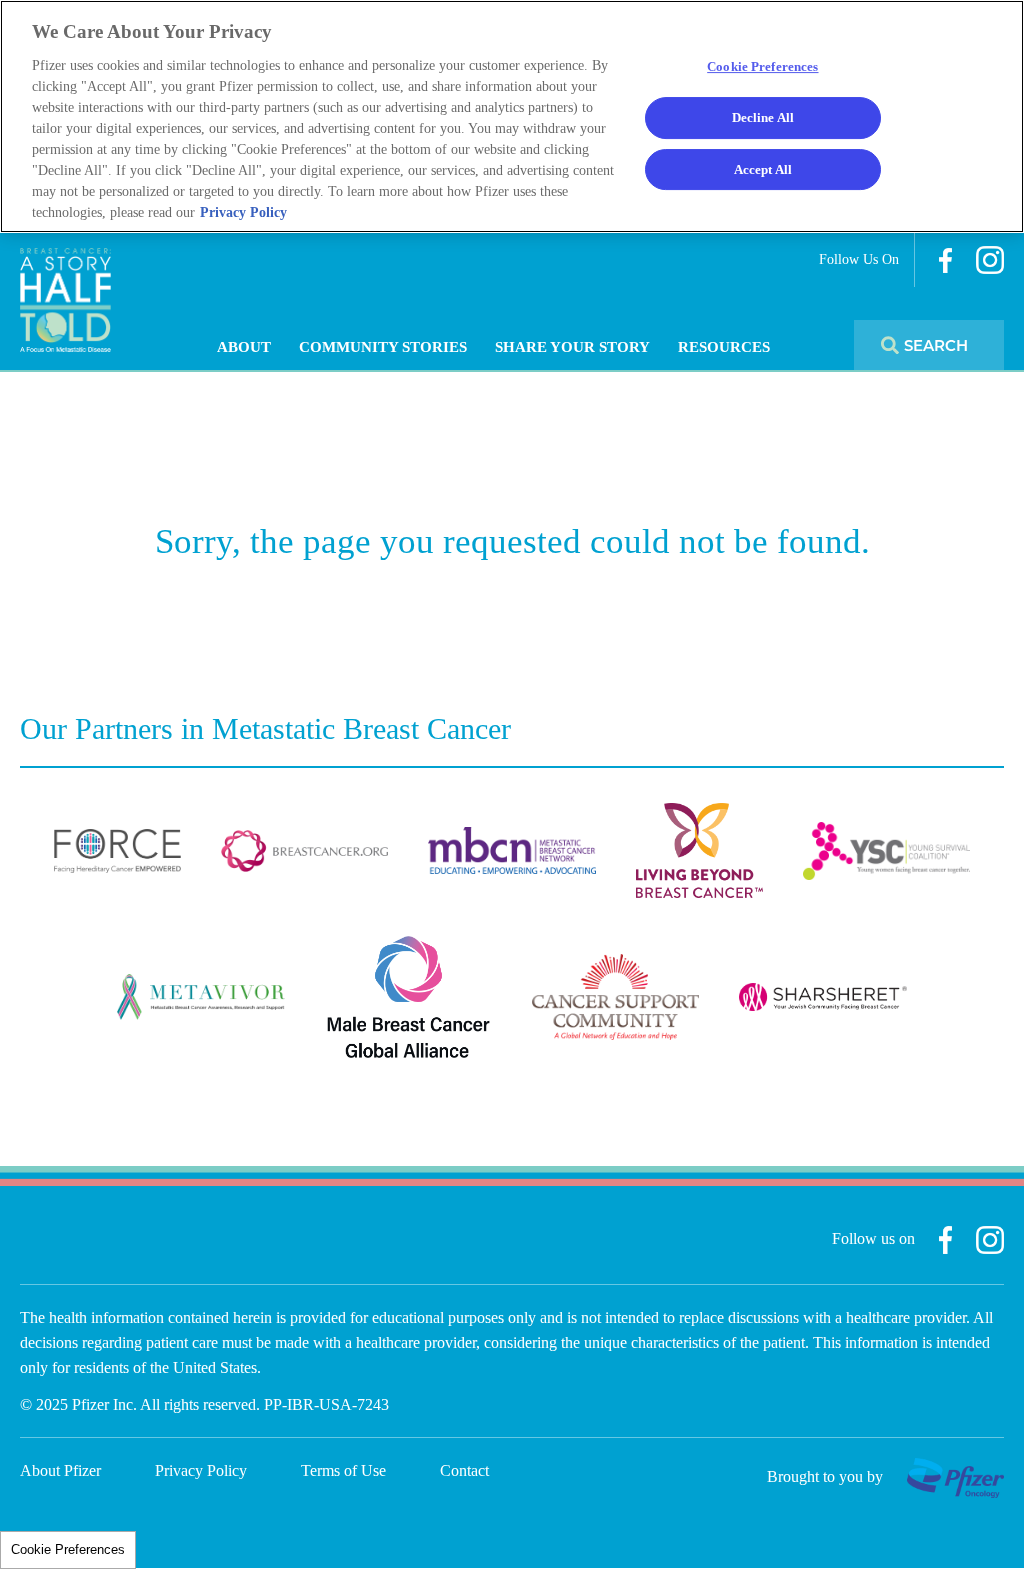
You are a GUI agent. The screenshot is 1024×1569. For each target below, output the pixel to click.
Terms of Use (343, 1470)
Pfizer (955, 1478)
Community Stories (383, 347)
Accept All (763, 169)
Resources (724, 347)
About (244, 347)
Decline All (763, 117)
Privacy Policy (201, 1470)
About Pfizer (60, 1470)
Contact (464, 1470)
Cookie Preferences (68, 1549)
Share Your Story (572, 347)
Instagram (990, 260)
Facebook (945, 260)
